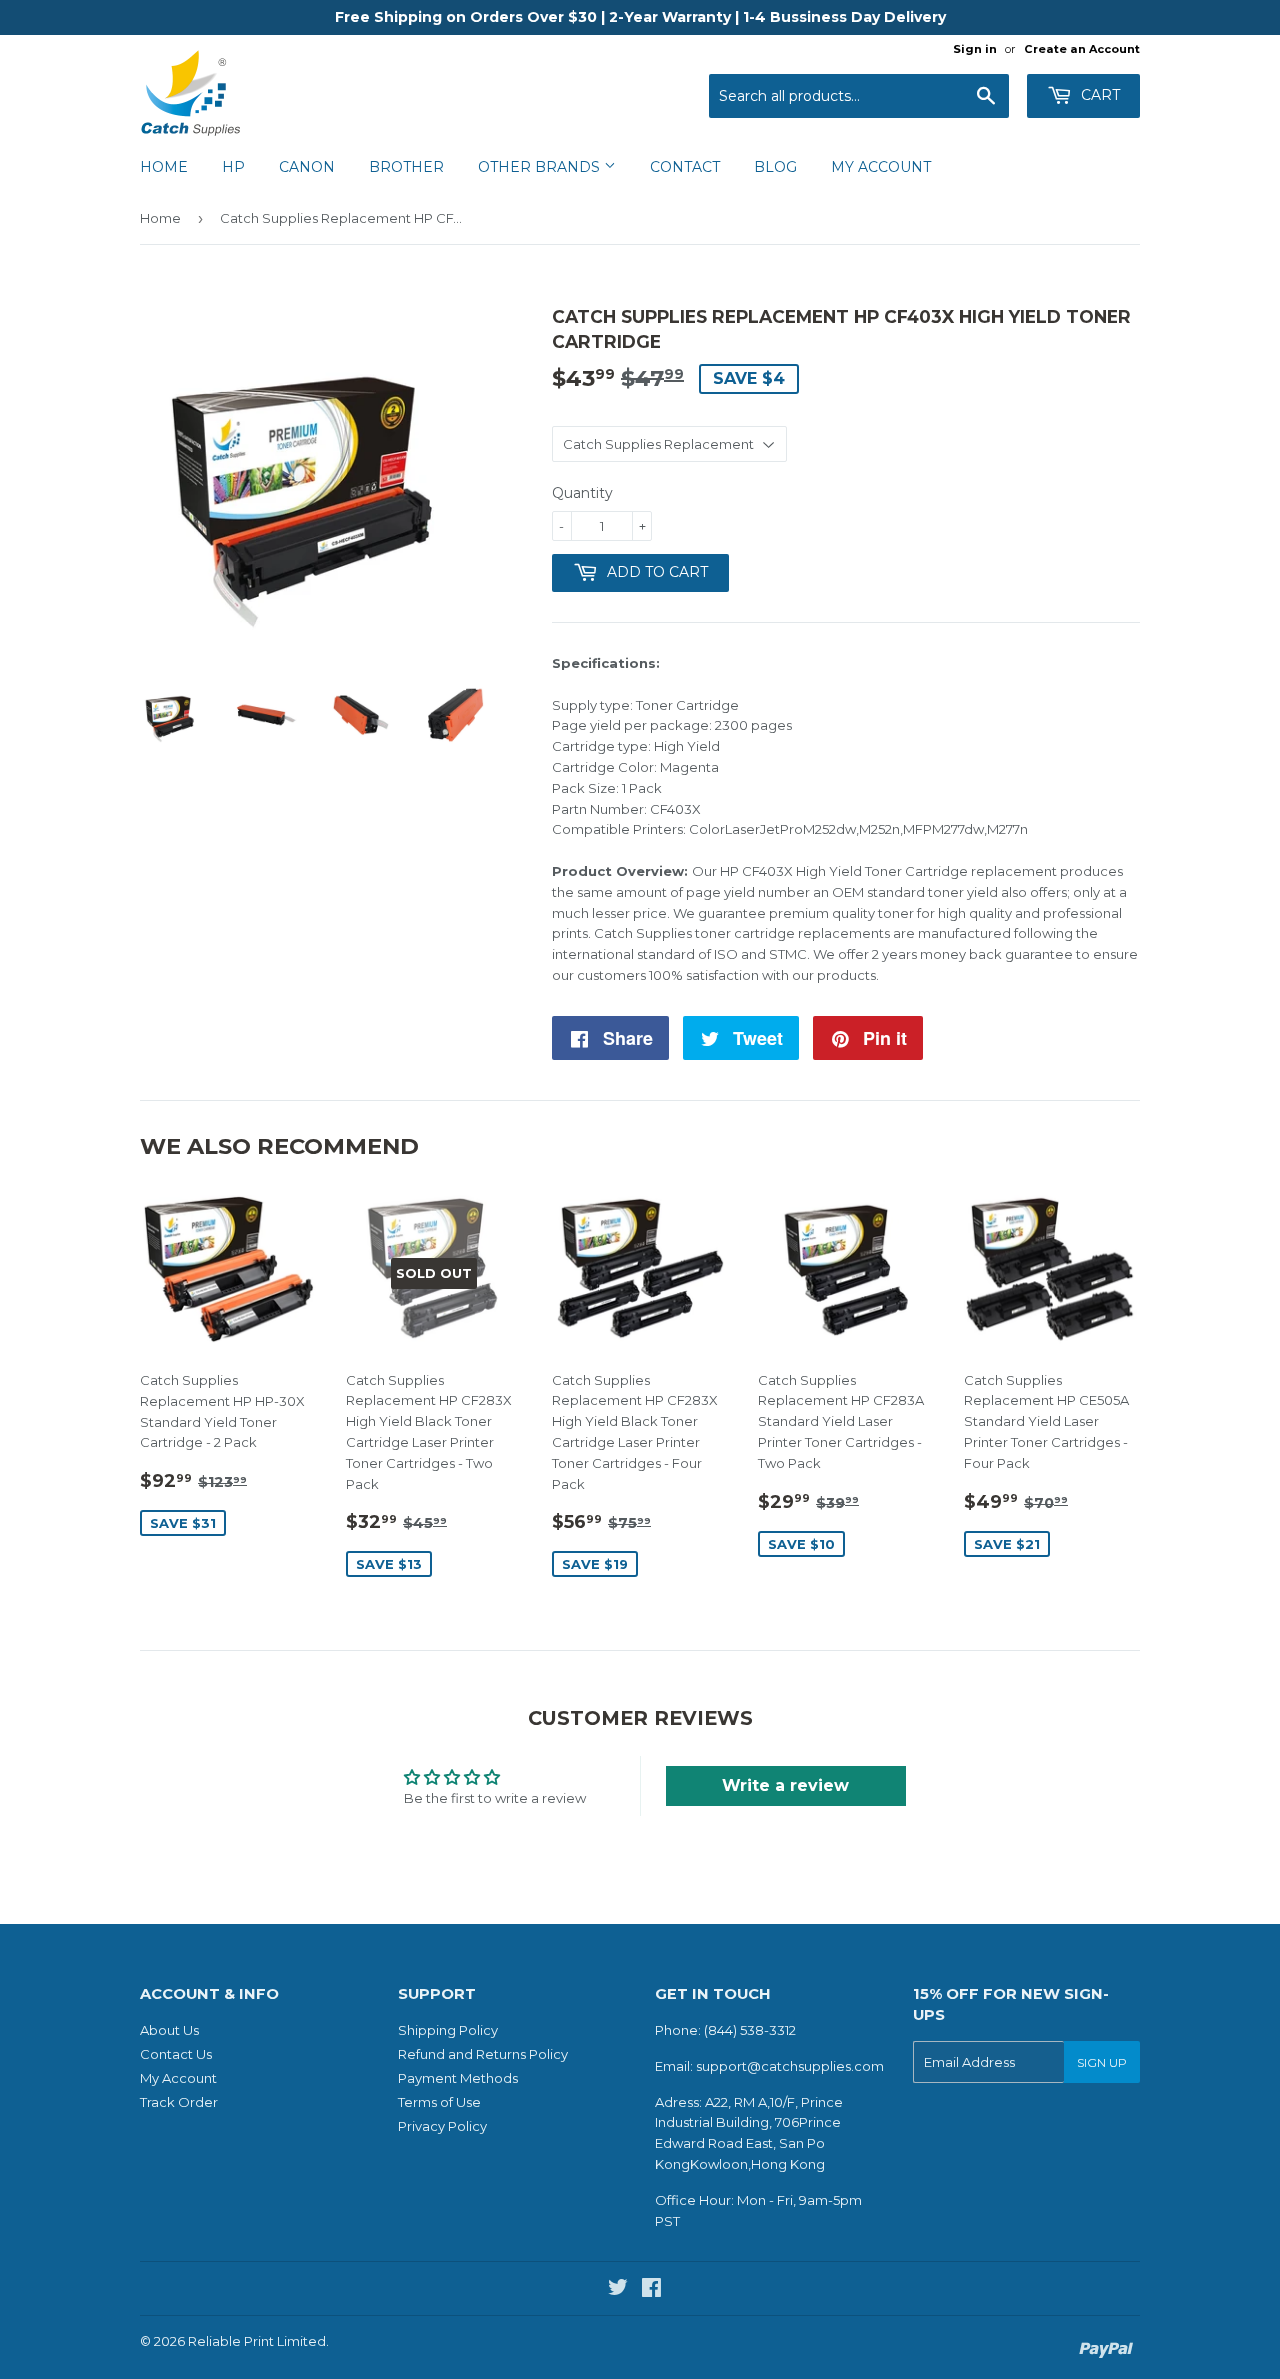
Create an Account (1082, 49)
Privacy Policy (442, 2126)
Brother (406, 167)
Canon (307, 167)
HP (233, 167)
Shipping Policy (448, 2030)
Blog (775, 167)
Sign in (975, 49)
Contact (685, 167)
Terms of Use (439, 2102)
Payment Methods (458, 2078)
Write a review (785, 1785)
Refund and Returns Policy (483, 2054)
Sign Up (1102, 2062)
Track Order (179, 2102)
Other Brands (541, 167)
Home (164, 167)
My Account (881, 167)
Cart (1098, 95)
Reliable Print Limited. (258, 2341)
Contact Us (176, 2054)
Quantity (582, 493)
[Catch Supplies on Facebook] (651, 2290)
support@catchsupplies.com (790, 2066)
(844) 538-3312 (750, 2030)
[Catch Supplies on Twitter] (618, 2290)
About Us (169, 2030)
